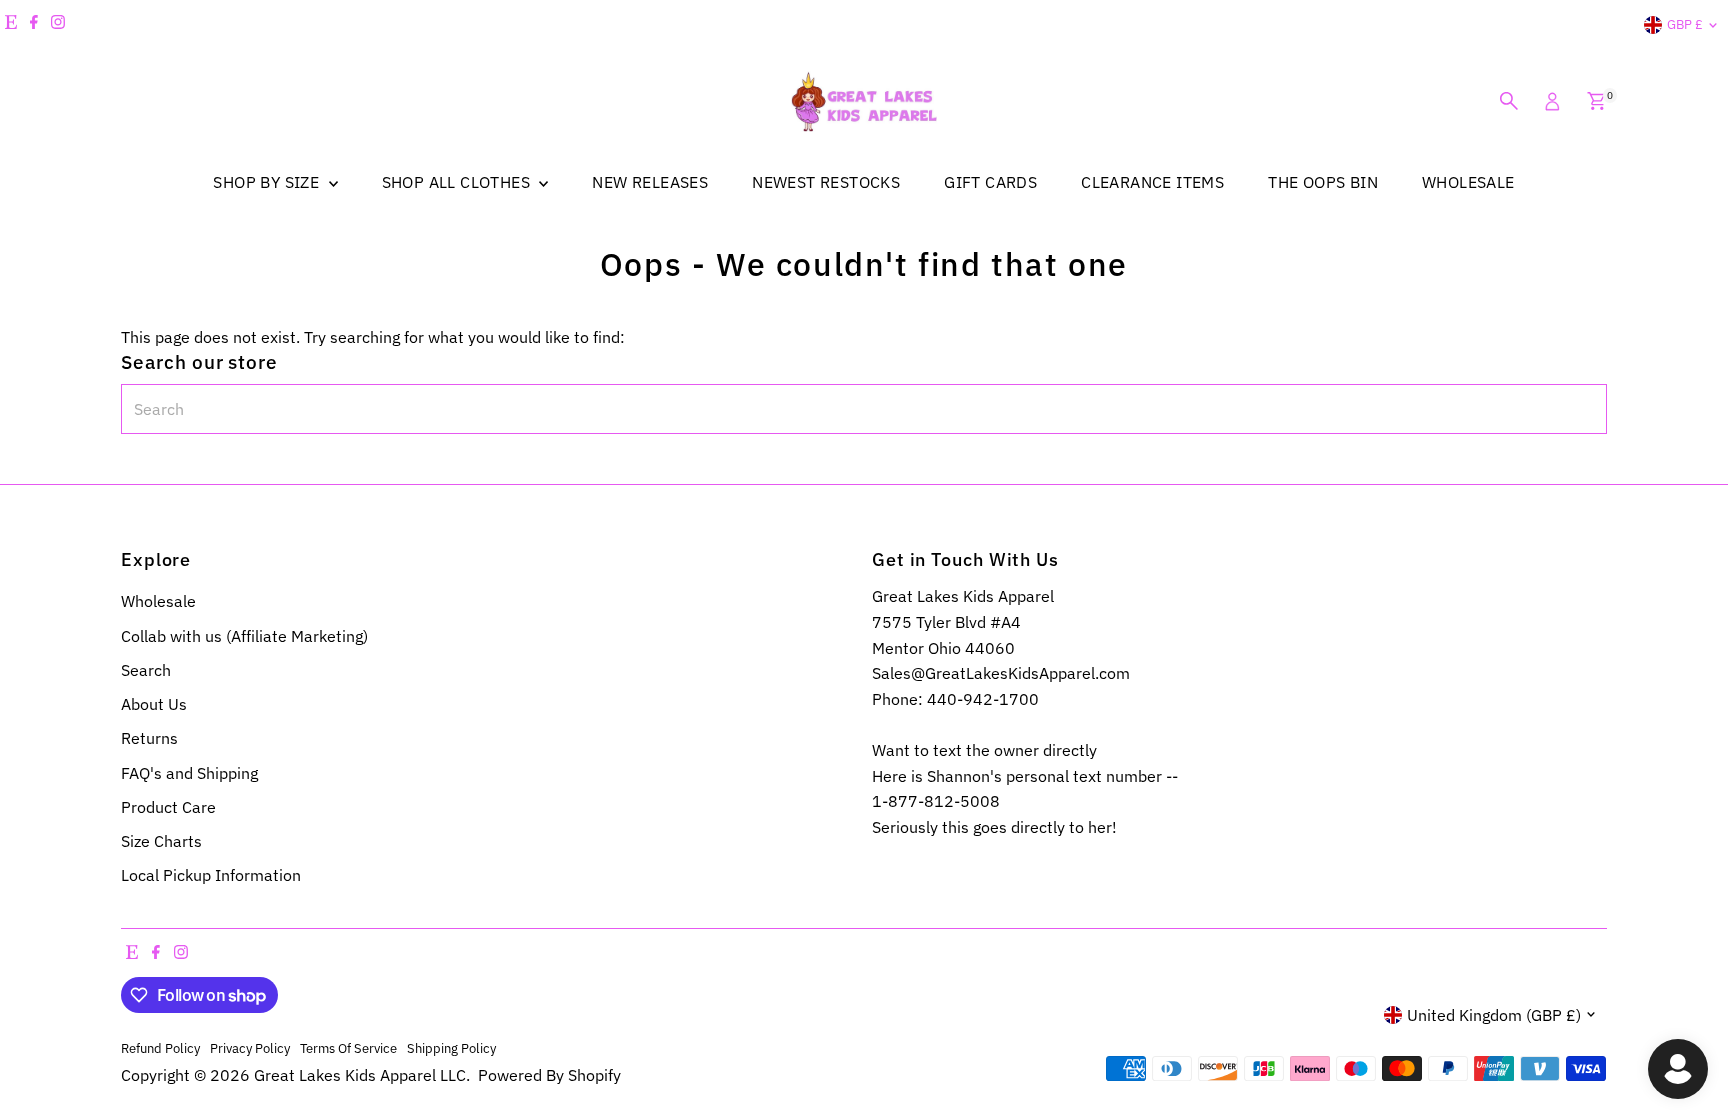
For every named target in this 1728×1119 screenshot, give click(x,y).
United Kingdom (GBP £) (1494, 1015)
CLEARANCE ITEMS (1152, 182)
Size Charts (161, 841)
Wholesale (158, 601)
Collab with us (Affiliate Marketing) (244, 636)
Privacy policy (250, 1048)
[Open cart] (1596, 101)
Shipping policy (451, 1048)
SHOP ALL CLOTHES (458, 182)
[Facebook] (34, 25)
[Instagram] (58, 25)
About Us (154, 704)
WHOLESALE (1468, 182)
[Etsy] (11, 25)
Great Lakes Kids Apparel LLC (360, 1075)
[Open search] (1509, 101)
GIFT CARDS (990, 182)
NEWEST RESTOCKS (826, 182)
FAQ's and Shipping (189, 773)
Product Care (168, 807)
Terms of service (348, 1048)
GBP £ (1685, 24)
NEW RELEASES (650, 182)
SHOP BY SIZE (268, 182)
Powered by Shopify (549, 1075)
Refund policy (160, 1048)
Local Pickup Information (211, 875)
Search (146, 670)
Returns (149, 738)
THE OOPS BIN (1323, 182)
